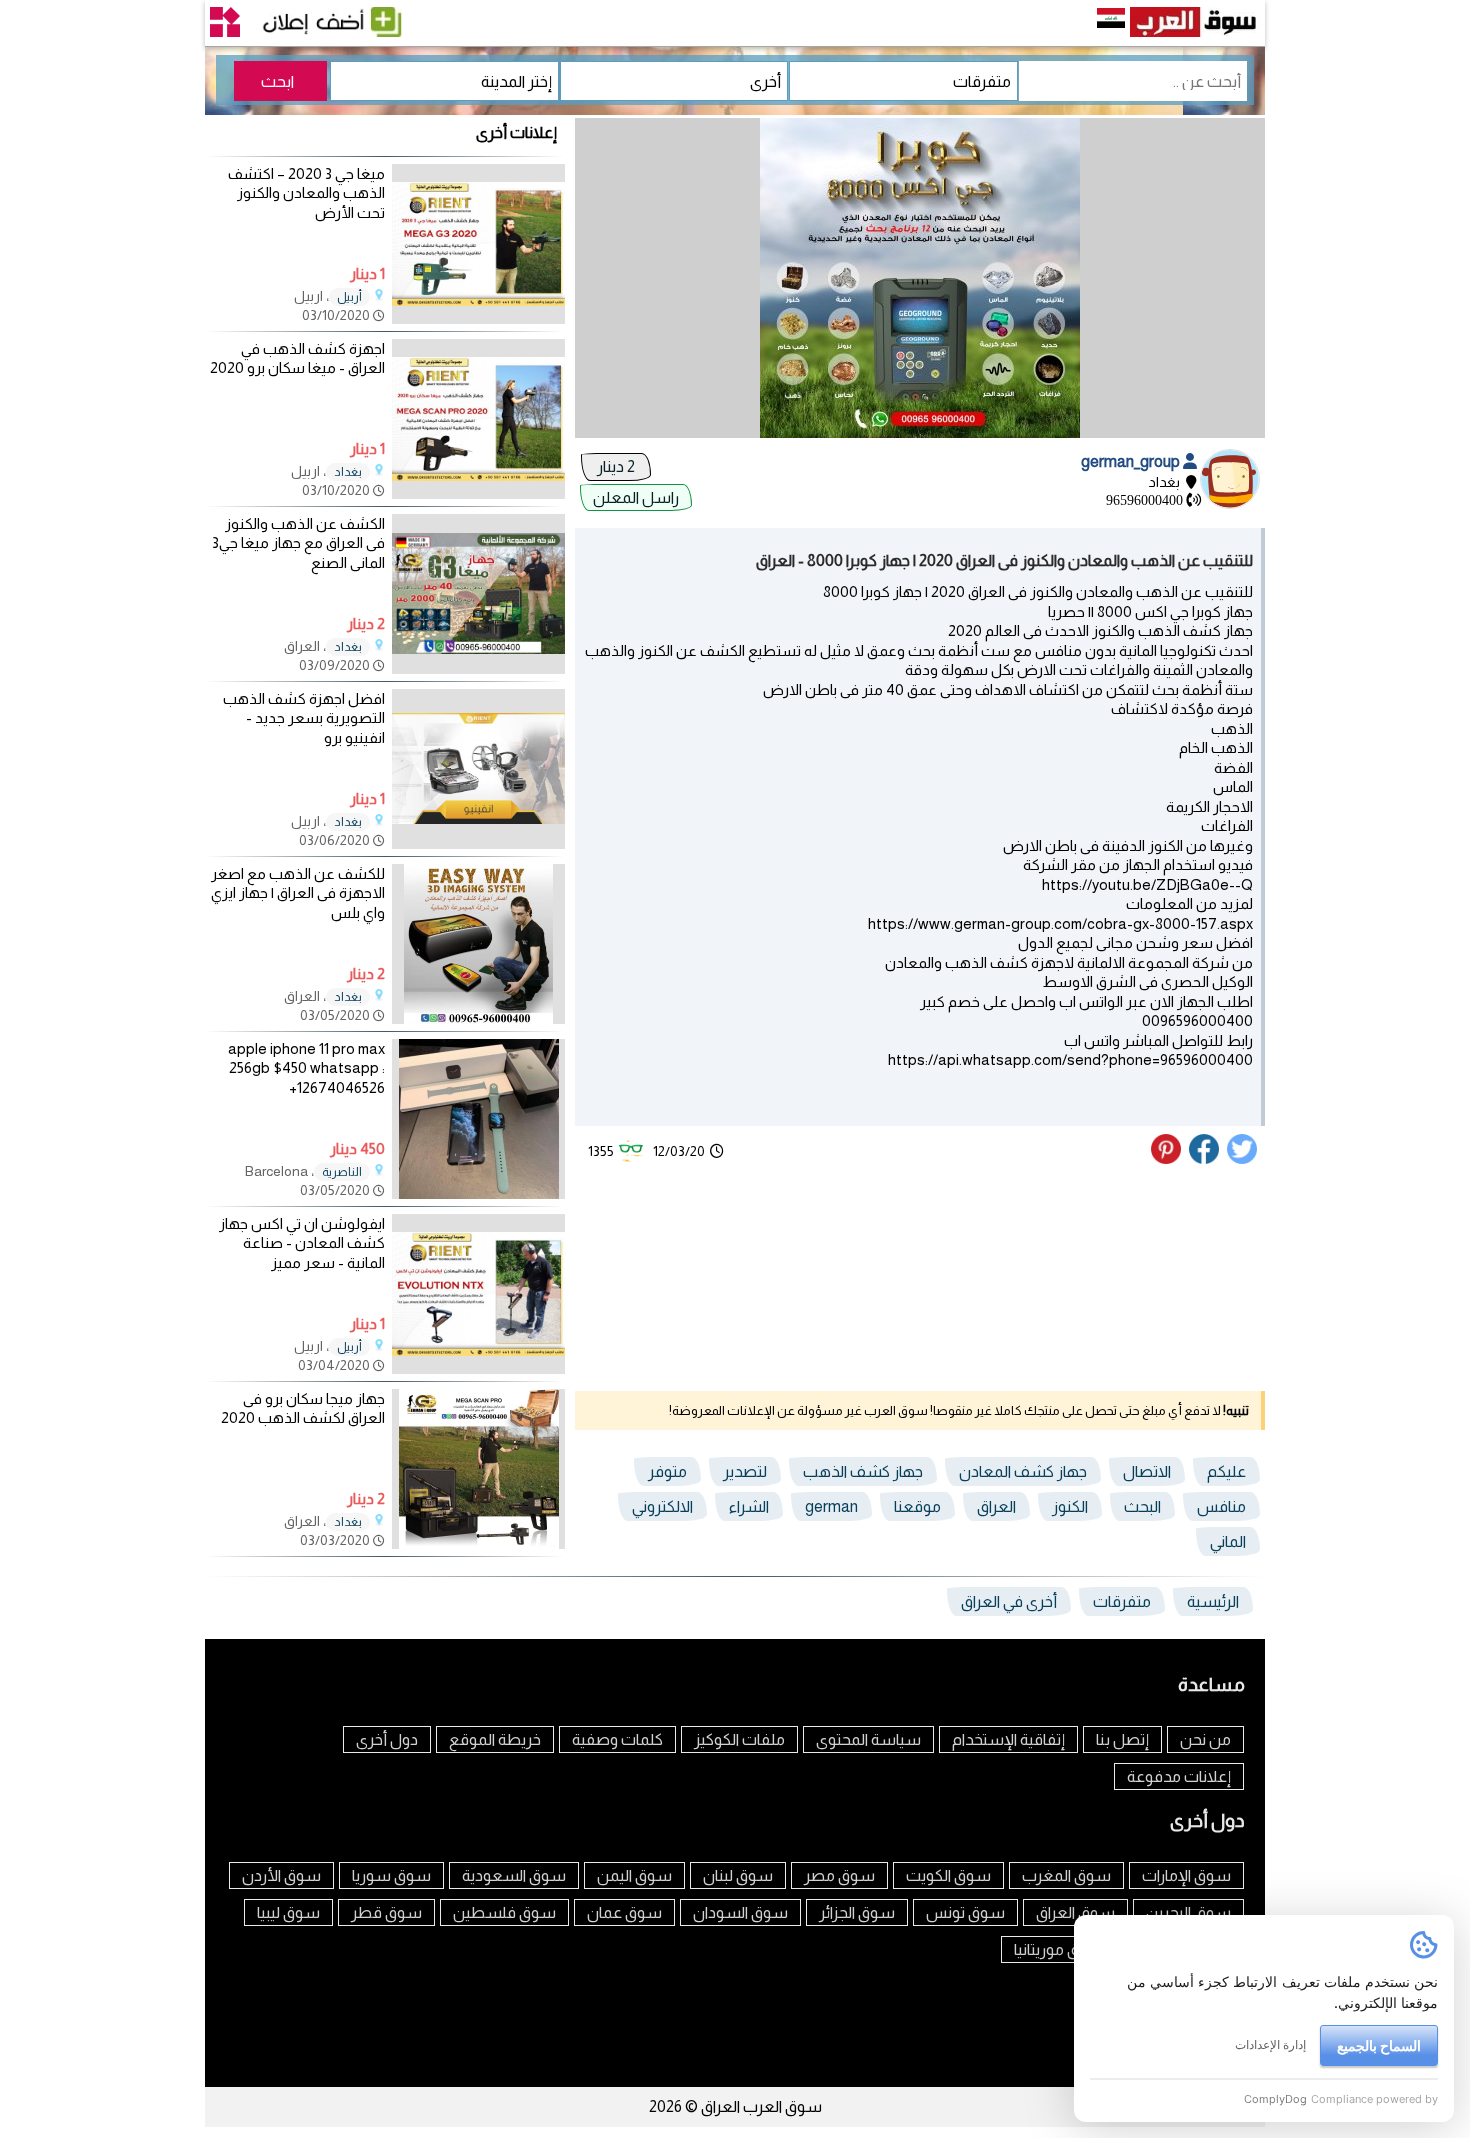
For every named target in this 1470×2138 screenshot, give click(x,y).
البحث (1142, 1506)
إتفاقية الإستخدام (1008, 1739)
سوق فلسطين (504, 1912)
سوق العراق (1075, 1912)
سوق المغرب (1066, 1875)
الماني (1228, 1541)
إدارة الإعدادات (1270, 2044)
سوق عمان (624, 1912)
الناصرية (342, 1172)
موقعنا (917, 1506)
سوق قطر (386, 1912)
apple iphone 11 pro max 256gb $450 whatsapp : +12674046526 (306, 1068)
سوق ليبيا (288, 1912)
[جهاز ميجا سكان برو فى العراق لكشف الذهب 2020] (478, 1543)
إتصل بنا (1122, 1739)
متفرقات (1122, 1601)
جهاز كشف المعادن (1023, 1471)
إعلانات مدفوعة (1179, 1776)
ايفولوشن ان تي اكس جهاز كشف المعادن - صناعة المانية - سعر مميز (302, 1243)
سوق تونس (965, 1912)
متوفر (667, 1471)
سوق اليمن (634, 1875)
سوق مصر (839, 1875)
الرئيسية (1213, 1601)
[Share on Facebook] (1205, 1159)
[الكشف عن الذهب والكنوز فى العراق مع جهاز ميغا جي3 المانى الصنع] (478, 668)
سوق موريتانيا (1059, 1949)
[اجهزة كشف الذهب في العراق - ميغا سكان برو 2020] (478, 493)
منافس (1221, 1506)
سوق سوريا (391, 1875)
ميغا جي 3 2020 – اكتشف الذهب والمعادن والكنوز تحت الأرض (306, 193)
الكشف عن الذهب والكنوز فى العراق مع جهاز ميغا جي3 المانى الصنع (298, 543)
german (831, 1506)
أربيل (349, 297)
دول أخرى (387, 1739)
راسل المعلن (636, 497)
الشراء (749, 1506)
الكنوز (1070, 1506)
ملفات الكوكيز (739, 1739)
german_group (1132, 461)
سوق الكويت (948, 1875)
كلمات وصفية (617, 1739)
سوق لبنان (738, 1875)
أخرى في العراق (1009, 1601)
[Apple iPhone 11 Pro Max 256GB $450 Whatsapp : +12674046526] (478, 1193)
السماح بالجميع (1379, 2045)
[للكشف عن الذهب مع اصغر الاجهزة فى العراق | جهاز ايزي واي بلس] (478, 1018)
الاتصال (1147, 1471)
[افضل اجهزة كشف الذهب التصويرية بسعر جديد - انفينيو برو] (478, 843)
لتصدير (745, 1471)
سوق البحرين (1188, 1912)
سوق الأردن (281, 1875)
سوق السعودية (514, 1875)
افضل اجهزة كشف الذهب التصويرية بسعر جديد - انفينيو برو (304, 718)
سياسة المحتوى (868, 1739)
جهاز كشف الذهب (863, 1471)
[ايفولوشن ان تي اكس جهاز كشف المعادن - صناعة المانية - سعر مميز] (478, 1368)
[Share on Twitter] (1243, 1159)
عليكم (1226, 1471)
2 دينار (616, 466)
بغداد (348, 472)
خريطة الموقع (495, 1739)
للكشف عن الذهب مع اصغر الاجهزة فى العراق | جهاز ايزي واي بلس (298, 893)
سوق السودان (740, 1912)
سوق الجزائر (857, 1912)
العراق (996, 1506)
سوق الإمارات (1186, 1875)
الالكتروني (662, 1506)
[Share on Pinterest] (1168, 1159)
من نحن (1205, 1739)
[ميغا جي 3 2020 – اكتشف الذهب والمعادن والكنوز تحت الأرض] (478, 318)
